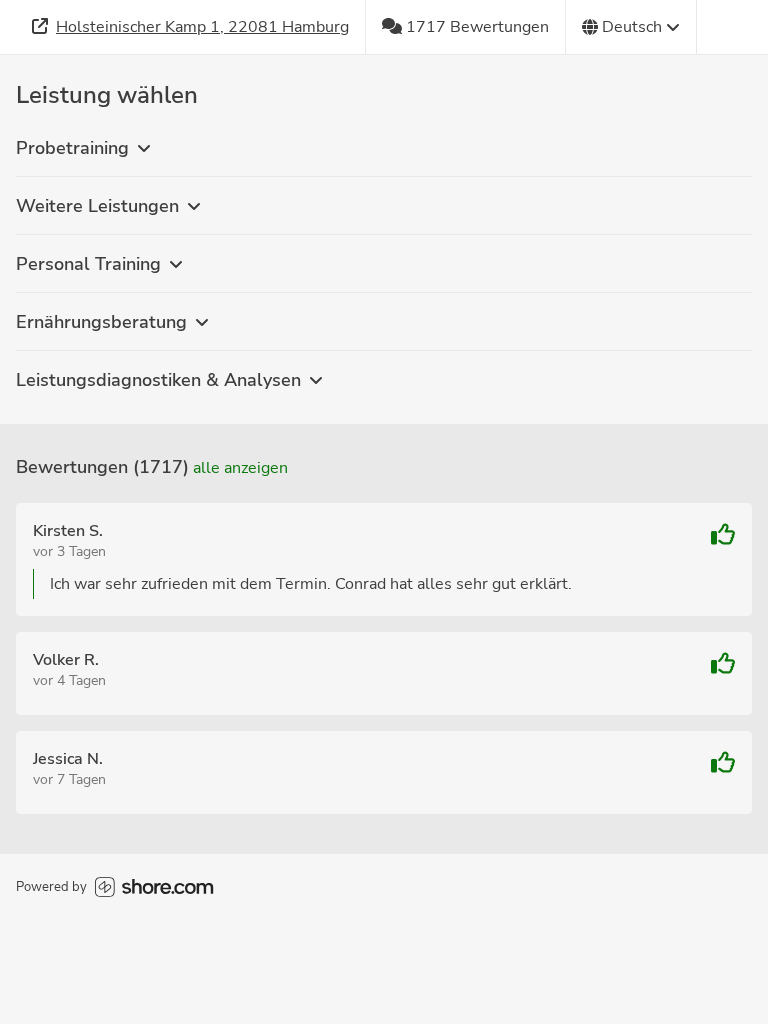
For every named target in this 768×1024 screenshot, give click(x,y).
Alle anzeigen (240, 468)
